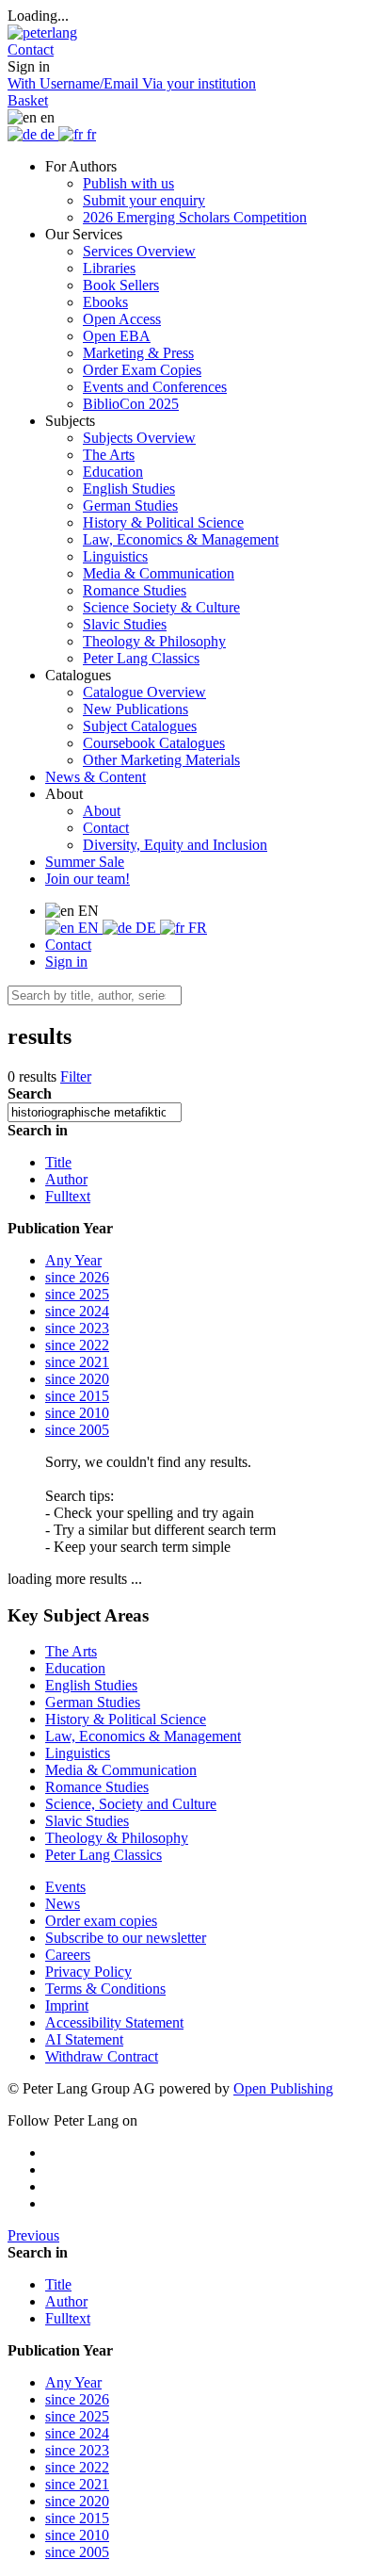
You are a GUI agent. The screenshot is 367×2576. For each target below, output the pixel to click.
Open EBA (117, 336)
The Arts (109, 455)
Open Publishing (283, 2088)
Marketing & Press (138, 353)
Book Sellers (121, 285)
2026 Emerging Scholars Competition (195, 217)
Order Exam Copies (142, 370)
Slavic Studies (125, 624)
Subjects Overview (139, 438)
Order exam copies (101, 1921)
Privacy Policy (88, 1972)
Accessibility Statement (114, 2022)
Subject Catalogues (140, 726)
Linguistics (115, 556)
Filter (76, 1076)
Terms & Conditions (105, 1989)
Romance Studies (135, 590)
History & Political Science (163, 522)
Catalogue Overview (144, 692)
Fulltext (68, 1196)
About (102, 811)
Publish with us (128, 183)
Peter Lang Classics (141, 658)
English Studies (129, 489)
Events (65, 1887)
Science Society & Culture (161, 607)
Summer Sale (85, 862)
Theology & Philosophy (154, 641)
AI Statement (84, 2039)
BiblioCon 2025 (131, 404)
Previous (33, 2235)
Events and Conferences (155, 387)
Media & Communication (159, 573)
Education (113, 472)
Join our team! (88, 879)
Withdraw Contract (102, 2056)
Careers (68, 1955)
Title (58, 1162)
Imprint (67, 2005)
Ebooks (105, 302)
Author (66, 1179)
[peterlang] (42, 33)
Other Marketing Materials (161, 760)
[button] (31, 49)
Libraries (109, 268)
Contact (106, 828)
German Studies (130, 505)
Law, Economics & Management (181, 539)
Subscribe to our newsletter (126, 1938)
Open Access (122, 319)
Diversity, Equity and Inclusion (175, 845)
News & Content (96, 777)
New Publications (136, 709)
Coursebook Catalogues (154, 743)
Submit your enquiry (144, 200)
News (63, 1904)
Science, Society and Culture (131, 1804)
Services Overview (139, 251)
